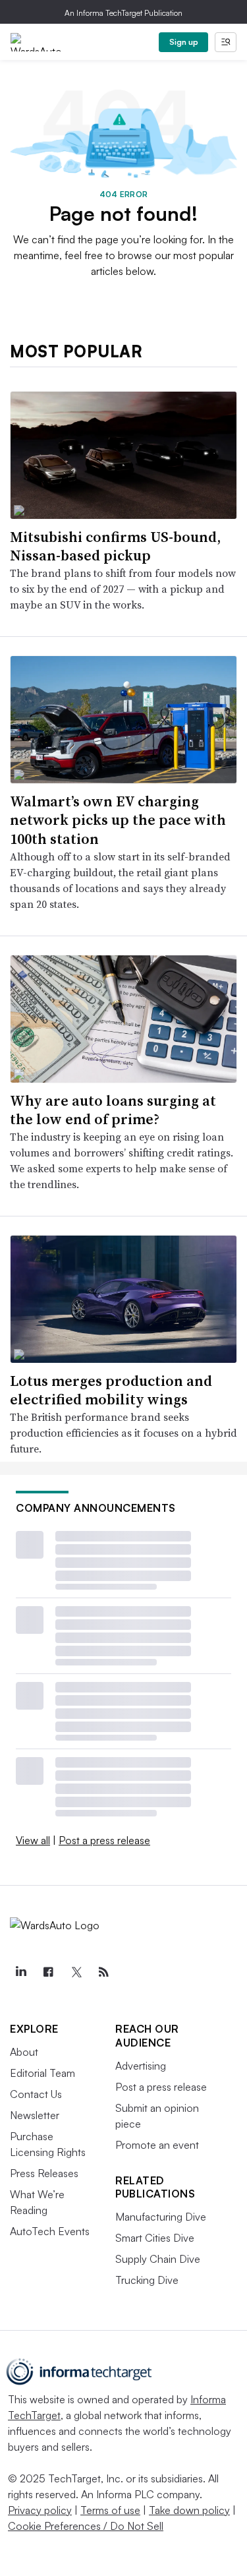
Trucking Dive (147, 2280)
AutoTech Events (50, 2231)
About (24, 2052)
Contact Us (36, 2094)
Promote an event (157, 2145)
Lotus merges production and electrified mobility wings (111, 1390)
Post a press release (104, 1840)
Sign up (184, 42)
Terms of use (110, 2510)
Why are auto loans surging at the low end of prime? (113, 1110)
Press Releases (44, 2173)
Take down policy (189, 2510)
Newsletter (35, 2115)
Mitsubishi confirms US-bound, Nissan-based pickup (115, 546)
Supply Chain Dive (158, 2259)
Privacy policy (40, 2510)
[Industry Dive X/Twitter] (76, 1972)
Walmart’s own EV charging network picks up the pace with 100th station (118, 820)
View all (33, 1840)
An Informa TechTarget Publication (123, 13)
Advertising (141, 2066)
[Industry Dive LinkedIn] (20, 1972)
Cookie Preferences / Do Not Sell (86, 2526)
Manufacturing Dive (161, 2217)
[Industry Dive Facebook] (48, 1972)
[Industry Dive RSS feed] (103, 1972)
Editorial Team (42, 2073)
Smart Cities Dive (155, 2238)
